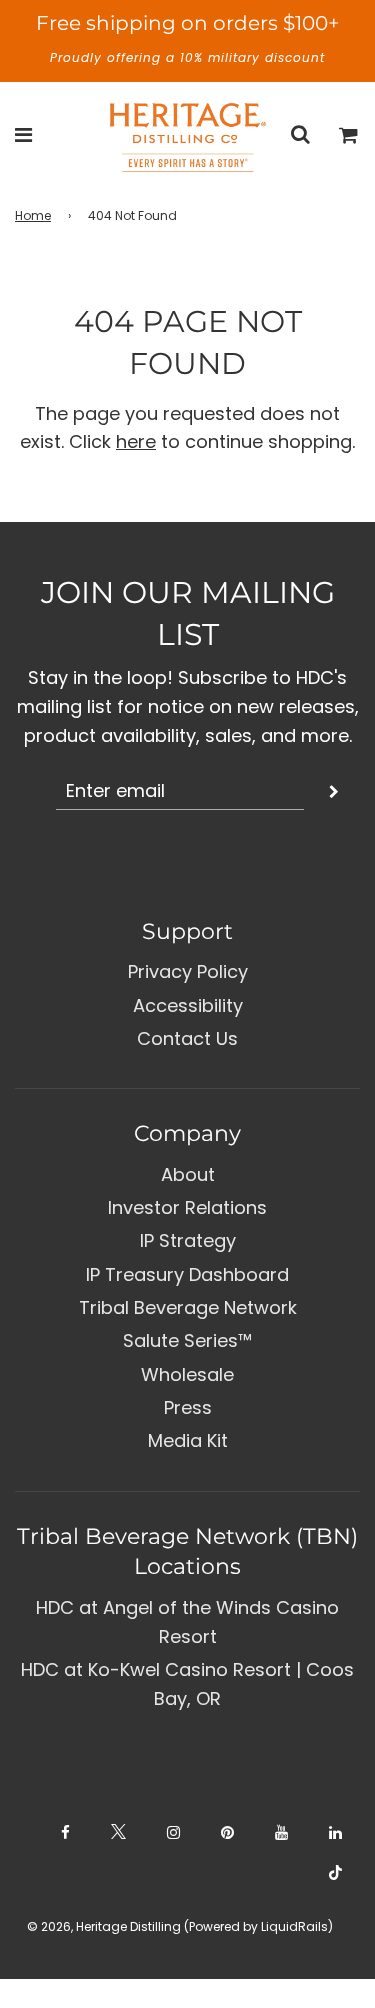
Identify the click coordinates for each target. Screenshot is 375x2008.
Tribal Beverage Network (188, 1307)
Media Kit (188, 1440)
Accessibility (188, 1005)
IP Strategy (188, 1240)
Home (33, 215)
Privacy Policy (188, 971)
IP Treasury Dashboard (187, 1274)
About (188, 1174)
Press (188, 1407)
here (136, 441)
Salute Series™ (187, 1340)
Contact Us (187, 1038)
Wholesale (187, 1374)
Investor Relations (187, 1207)
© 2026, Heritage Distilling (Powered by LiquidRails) (180, 1926)
